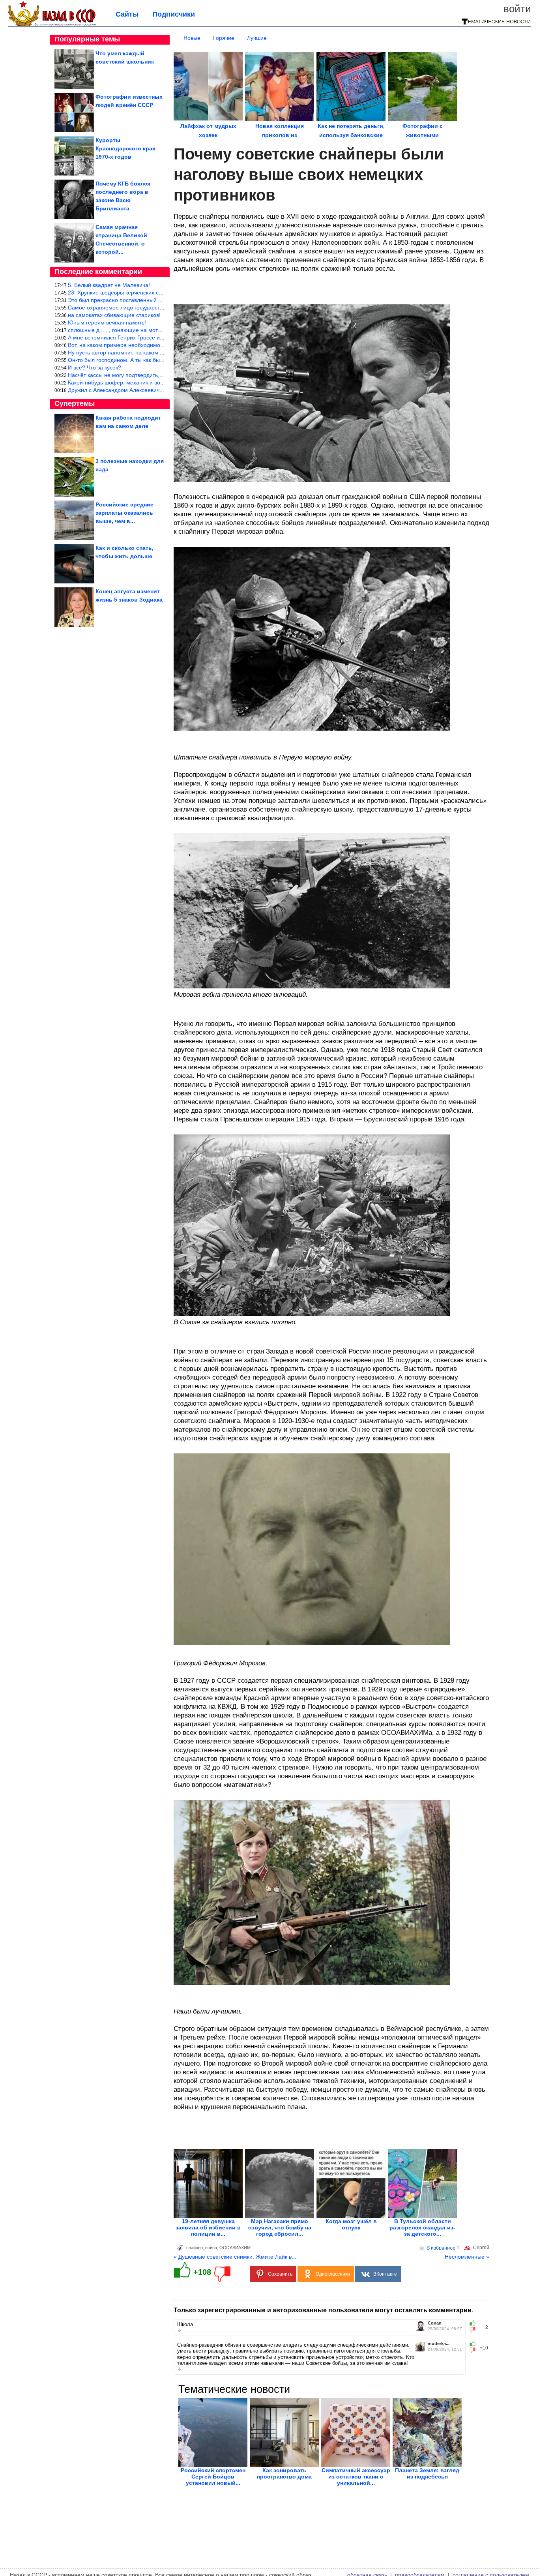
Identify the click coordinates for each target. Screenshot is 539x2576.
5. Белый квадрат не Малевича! (109, 285)
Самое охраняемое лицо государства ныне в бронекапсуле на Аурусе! (160, 307)
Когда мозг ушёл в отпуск (351, 2224)
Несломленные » (467, 2257)
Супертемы (75, 403)
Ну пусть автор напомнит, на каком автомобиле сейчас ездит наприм (158, 352)
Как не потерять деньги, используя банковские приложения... (351, 135)
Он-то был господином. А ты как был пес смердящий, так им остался (158, 360)
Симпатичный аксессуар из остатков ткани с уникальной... (356, 2477)
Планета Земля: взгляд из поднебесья (427, 2473)
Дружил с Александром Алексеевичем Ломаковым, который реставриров (162, 390)
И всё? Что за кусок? (95, 367)
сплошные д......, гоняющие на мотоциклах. (124, 330)
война (211, 2248)
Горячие (224, 38)
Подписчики (174, 14)
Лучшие (257, 38)
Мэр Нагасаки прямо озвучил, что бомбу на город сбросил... (280, 2227)
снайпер (195, 2248)
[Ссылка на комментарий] (179, 2330)
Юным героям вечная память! (107, 322)
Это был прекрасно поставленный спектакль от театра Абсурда (150, 300)
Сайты (127, 14)
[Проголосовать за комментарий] (475, 2330)
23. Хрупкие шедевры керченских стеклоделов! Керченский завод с (155, 292)
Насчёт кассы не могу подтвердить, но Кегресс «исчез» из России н (155, 375)
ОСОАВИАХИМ (235, 2248)
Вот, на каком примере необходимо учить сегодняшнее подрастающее (160, 345)
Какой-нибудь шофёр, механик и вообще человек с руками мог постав (159, 382)
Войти (517, 9)
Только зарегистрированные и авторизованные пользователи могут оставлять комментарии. (323, 2310)
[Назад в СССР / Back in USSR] (52, 24)
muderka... (439, 2344)
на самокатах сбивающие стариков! (114, 315)
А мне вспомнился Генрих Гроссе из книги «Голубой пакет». (146, 337)
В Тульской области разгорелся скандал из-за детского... (422, 2227)
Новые (192, 38)
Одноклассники (333, 2274)
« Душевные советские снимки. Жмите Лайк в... (235, 2257)
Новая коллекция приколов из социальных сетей (280, 135)
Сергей (481, 2248)
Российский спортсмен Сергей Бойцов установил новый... (213, 2477)
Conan (435, 2323)
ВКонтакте (385, 2274)
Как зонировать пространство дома (284, 2473)
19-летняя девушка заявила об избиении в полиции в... (208, 2227)
